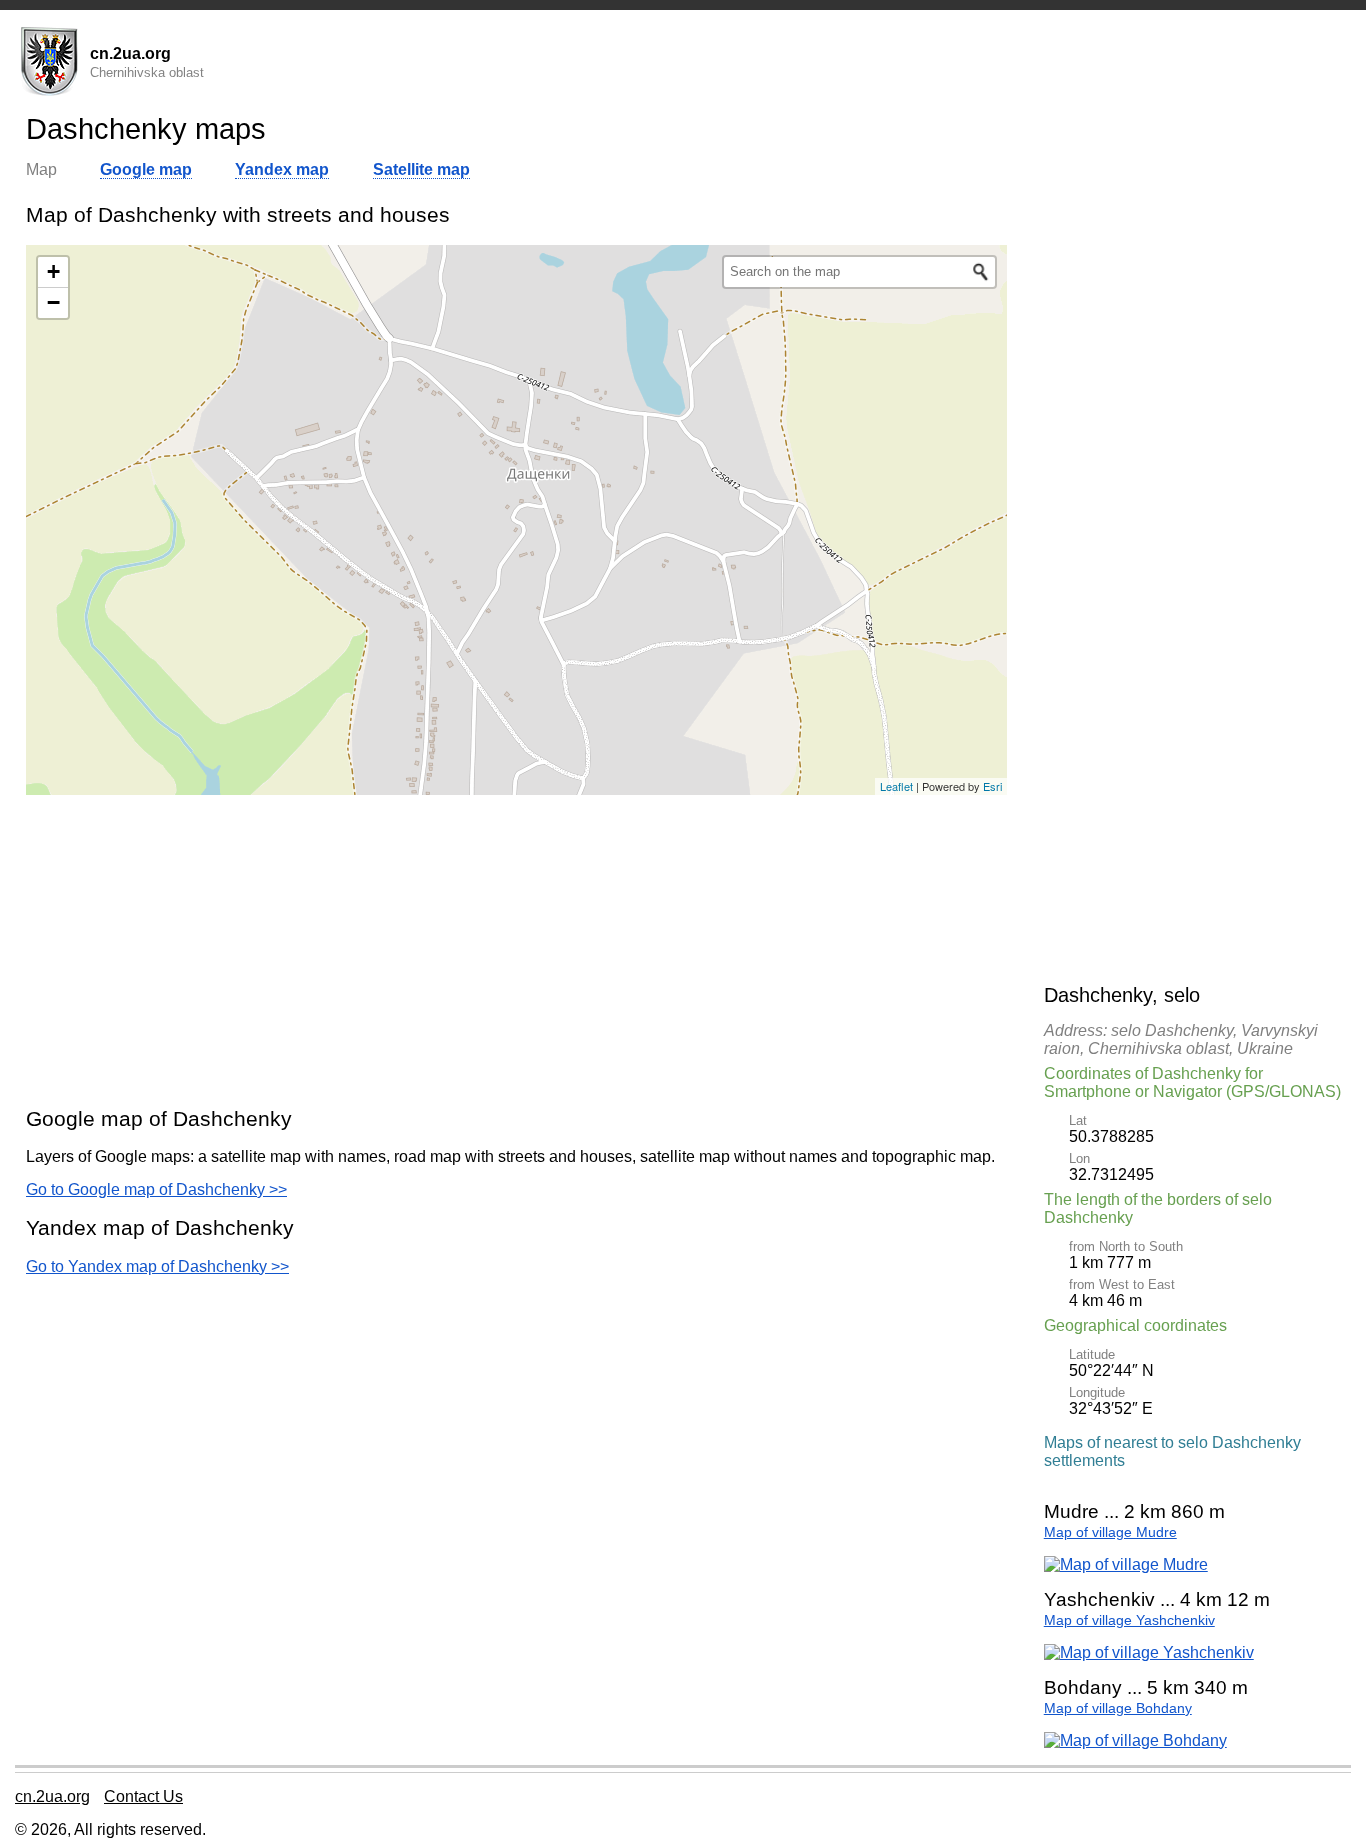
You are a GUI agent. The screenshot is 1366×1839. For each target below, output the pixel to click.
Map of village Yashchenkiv (1129, 1620)
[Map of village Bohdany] (1135, 1740)
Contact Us (143, 1796)
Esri (992, 786)
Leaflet (896, 786)
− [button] (53, 302)
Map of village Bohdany (1118, 1708)
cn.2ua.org (52, 1796)
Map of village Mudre (1110, 1532)
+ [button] (53, 271)
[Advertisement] (516, 950)
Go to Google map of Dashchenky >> (156, 1189)
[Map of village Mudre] (1126, 1564)
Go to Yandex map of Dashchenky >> (157, 1266)
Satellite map (421, 169)
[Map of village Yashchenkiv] (1149, 1652)
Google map (146, 169)
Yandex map (282, 169)
